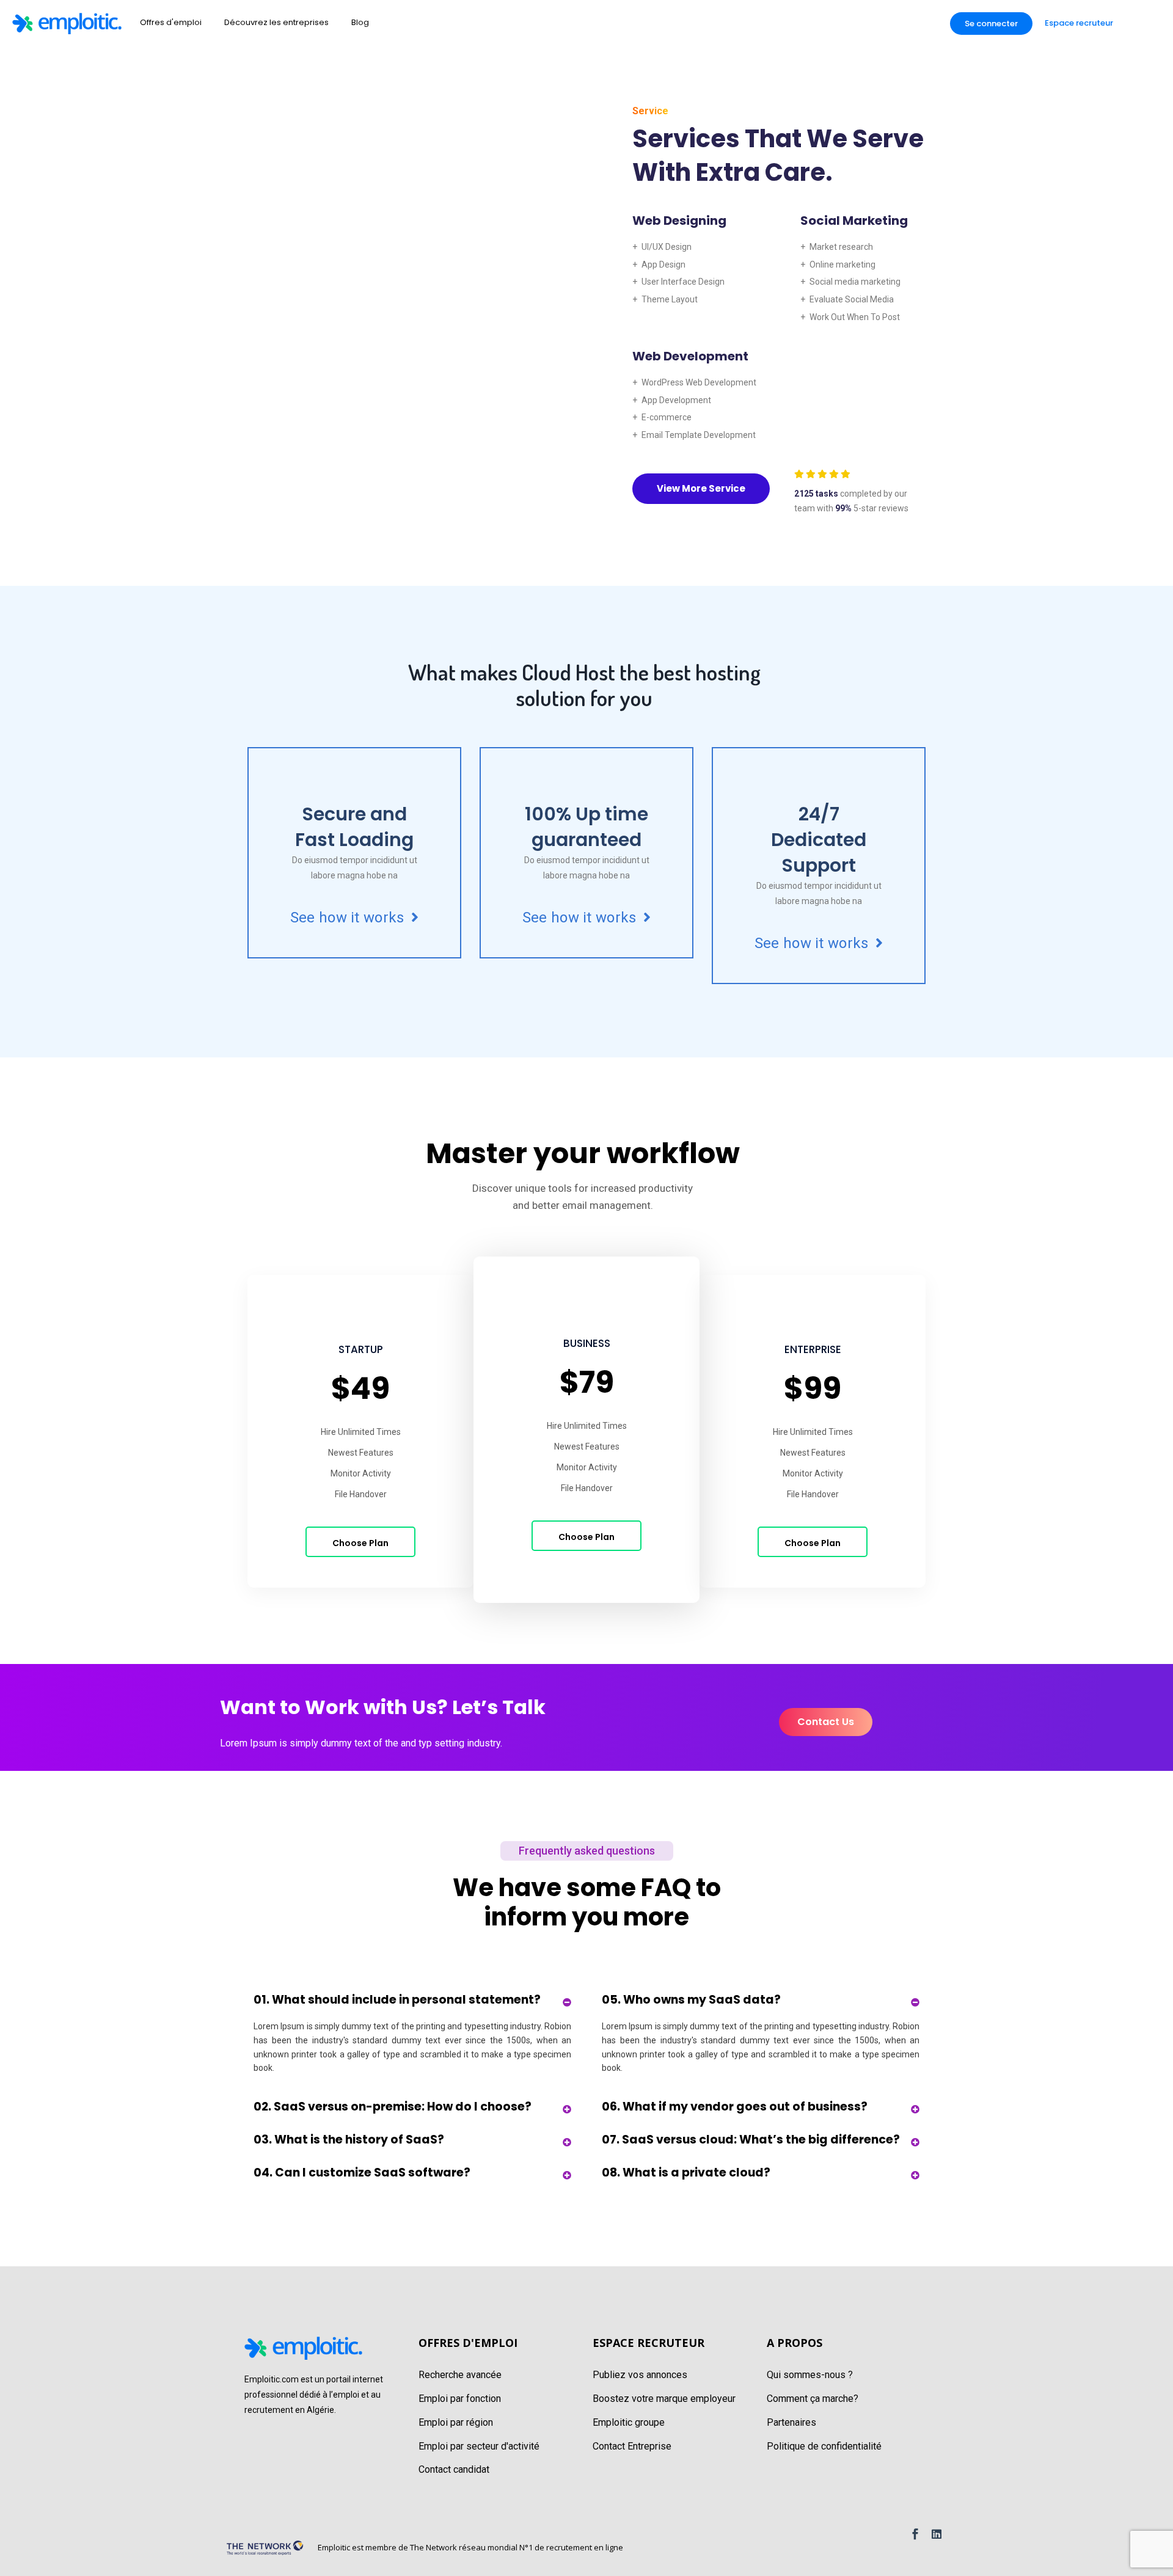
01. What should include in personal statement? (397, 2000)
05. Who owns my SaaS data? (691, 2000)
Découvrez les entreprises (276, 22)
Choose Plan (360, 1543)
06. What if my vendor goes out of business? (735, 2107)
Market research (841, 247)
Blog (360, 22)
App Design (663, 265)
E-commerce (667, 417)
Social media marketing (855, 282)
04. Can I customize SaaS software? (362, 2173)
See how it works (349, 918)
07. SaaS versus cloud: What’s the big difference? (751, 2140)
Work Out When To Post (855, 317)
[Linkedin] (937, 2534)
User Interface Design (683, 282)
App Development (676, 400)
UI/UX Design (667, 247)
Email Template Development (699, 435)
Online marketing (842, 265)
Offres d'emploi (171, 22)
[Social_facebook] (915, 2534)
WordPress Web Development (699, 382)
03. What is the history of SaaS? (349, 2140)
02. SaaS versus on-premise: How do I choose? (393, 2107)
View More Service (701, 488)
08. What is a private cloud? (686, 2173)
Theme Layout (670, 299)
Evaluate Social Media (852, 299)
